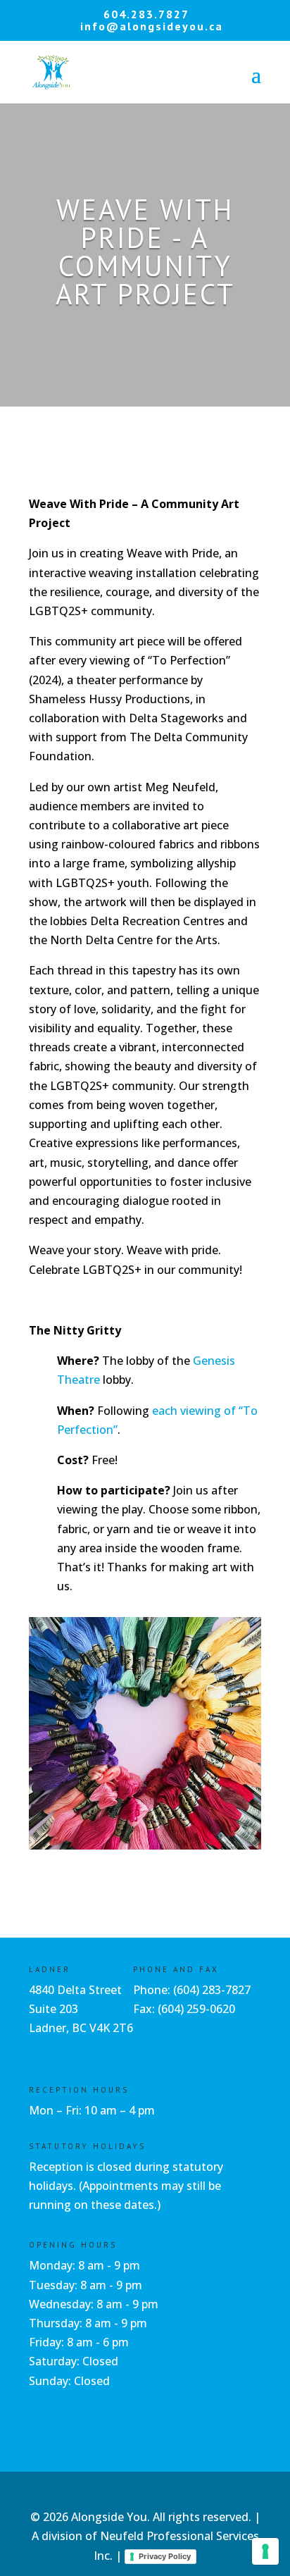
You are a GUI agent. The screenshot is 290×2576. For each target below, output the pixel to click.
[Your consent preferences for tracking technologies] (265, 2551)
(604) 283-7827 (212, 1990)
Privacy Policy (165, 2556)
